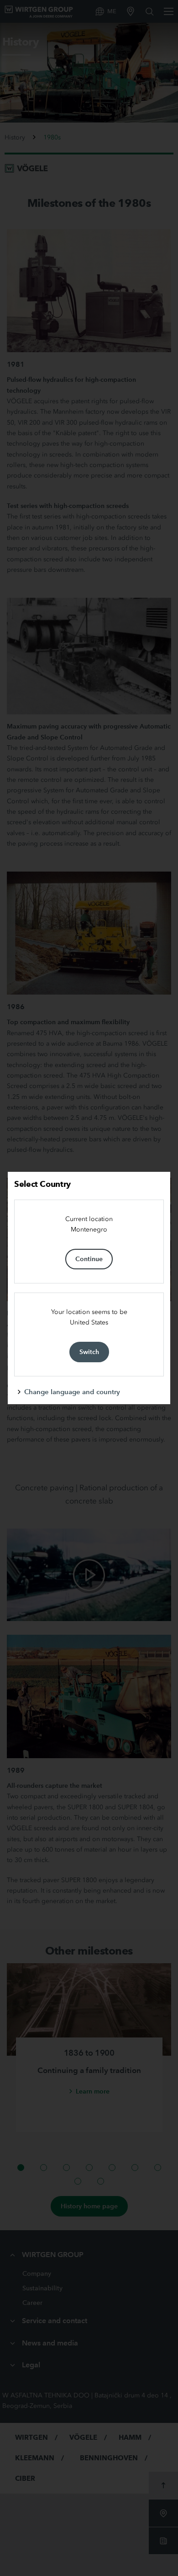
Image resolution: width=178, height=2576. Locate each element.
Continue (89, 1259)
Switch (89, 1352)
